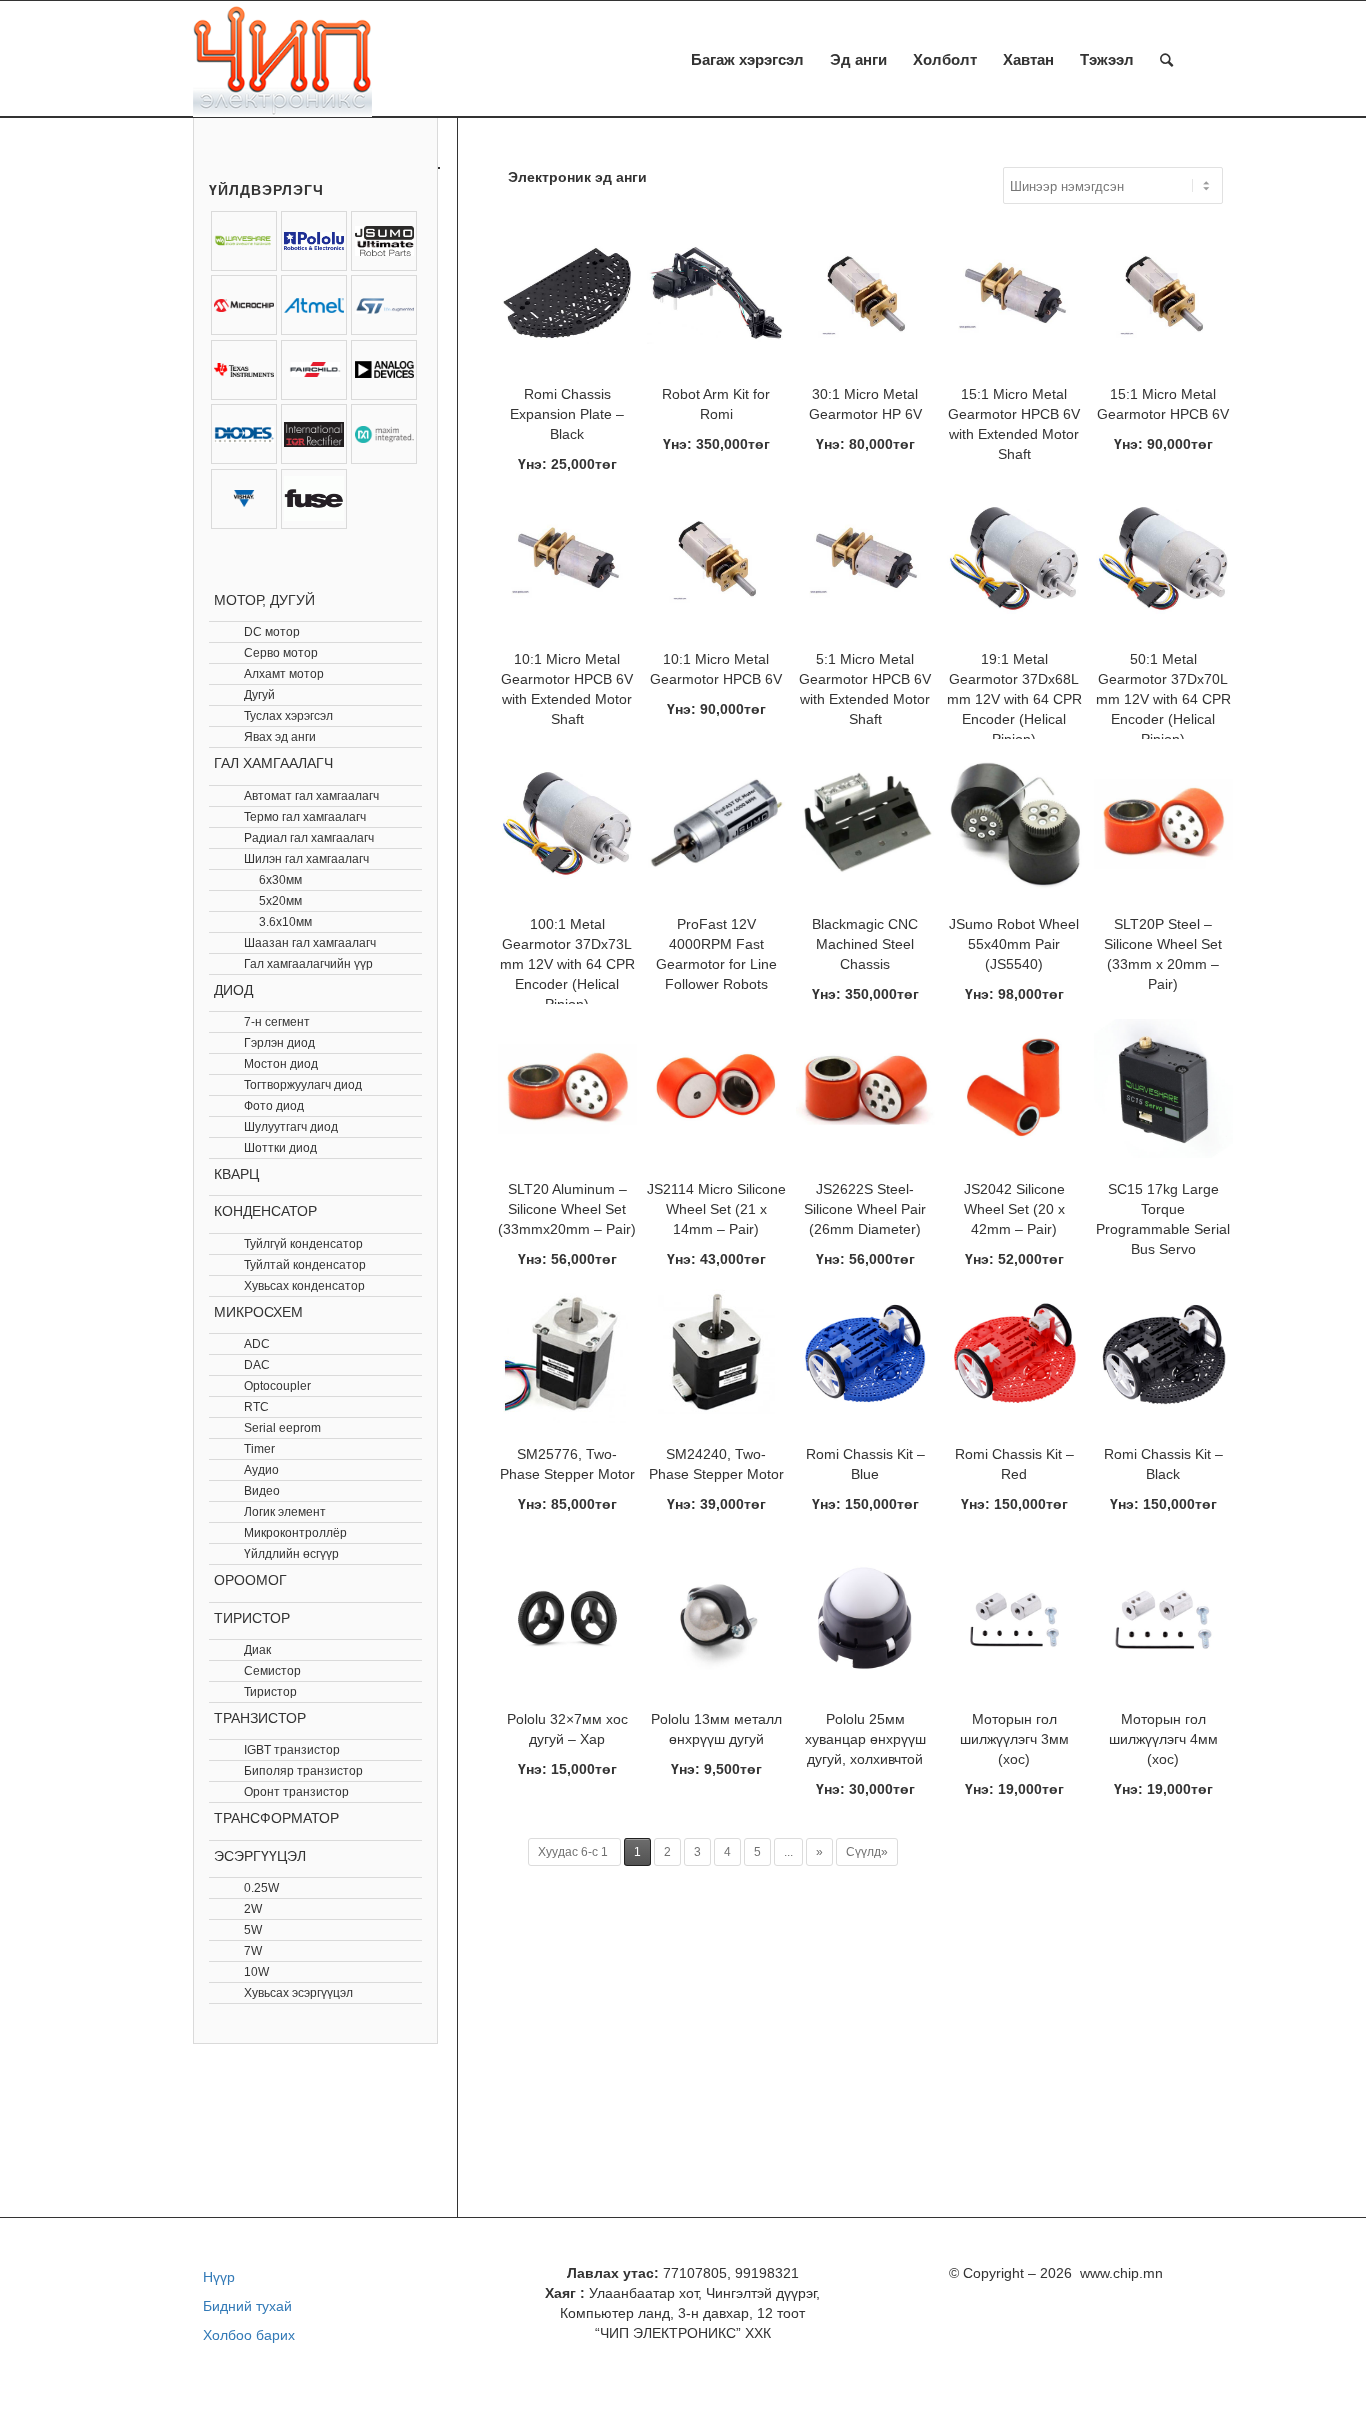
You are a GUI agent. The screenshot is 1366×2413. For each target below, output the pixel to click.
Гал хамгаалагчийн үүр (308, 964)
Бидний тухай (247, 2306)
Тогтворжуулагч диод (303, 1085)
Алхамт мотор (284, 674)
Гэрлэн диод (279, 1043)
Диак (257, 1650)
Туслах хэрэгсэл (288, 716)
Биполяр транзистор (303, 1771)
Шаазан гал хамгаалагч (310, 943)
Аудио (261, 1470)
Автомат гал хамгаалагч (311, 796)
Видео (262, 1491)
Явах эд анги (280, 737)
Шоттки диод (280, 1148)
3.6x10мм (285, 922)
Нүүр (219, 2277)
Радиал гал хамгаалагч (309, 838)
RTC (256, 1407)
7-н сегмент (277, 1022)
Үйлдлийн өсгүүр (291, 1554)
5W (253, 1930)
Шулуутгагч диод (291, 1127)
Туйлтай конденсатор (305, 1265)
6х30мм (280, 880)
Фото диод (274, 1106)
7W (253, 1951)
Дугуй (259, 695)
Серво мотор (281, 653)
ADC (257, 1344)
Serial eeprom (282, 1428)
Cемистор (272, 1671)
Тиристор (270, 1692)
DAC (257, 1365)
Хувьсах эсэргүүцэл (298, 1993)
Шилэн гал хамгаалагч (306, 859)
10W (256, 1972)
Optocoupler (277, 1386)
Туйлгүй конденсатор (303, 1244)
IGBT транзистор (292, 1750)
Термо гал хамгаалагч (305, 817)
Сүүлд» (867, 1852)
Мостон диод (281, 1064)
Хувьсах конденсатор (304, 1286)
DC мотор (272, 632)
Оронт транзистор (296, 1792)
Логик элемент (285, 1512)
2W (253, 1909)
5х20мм (280, 901)
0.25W (261, 1888)
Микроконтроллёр (295, 1533)
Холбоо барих (249, 2335)
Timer (259, 1449)
